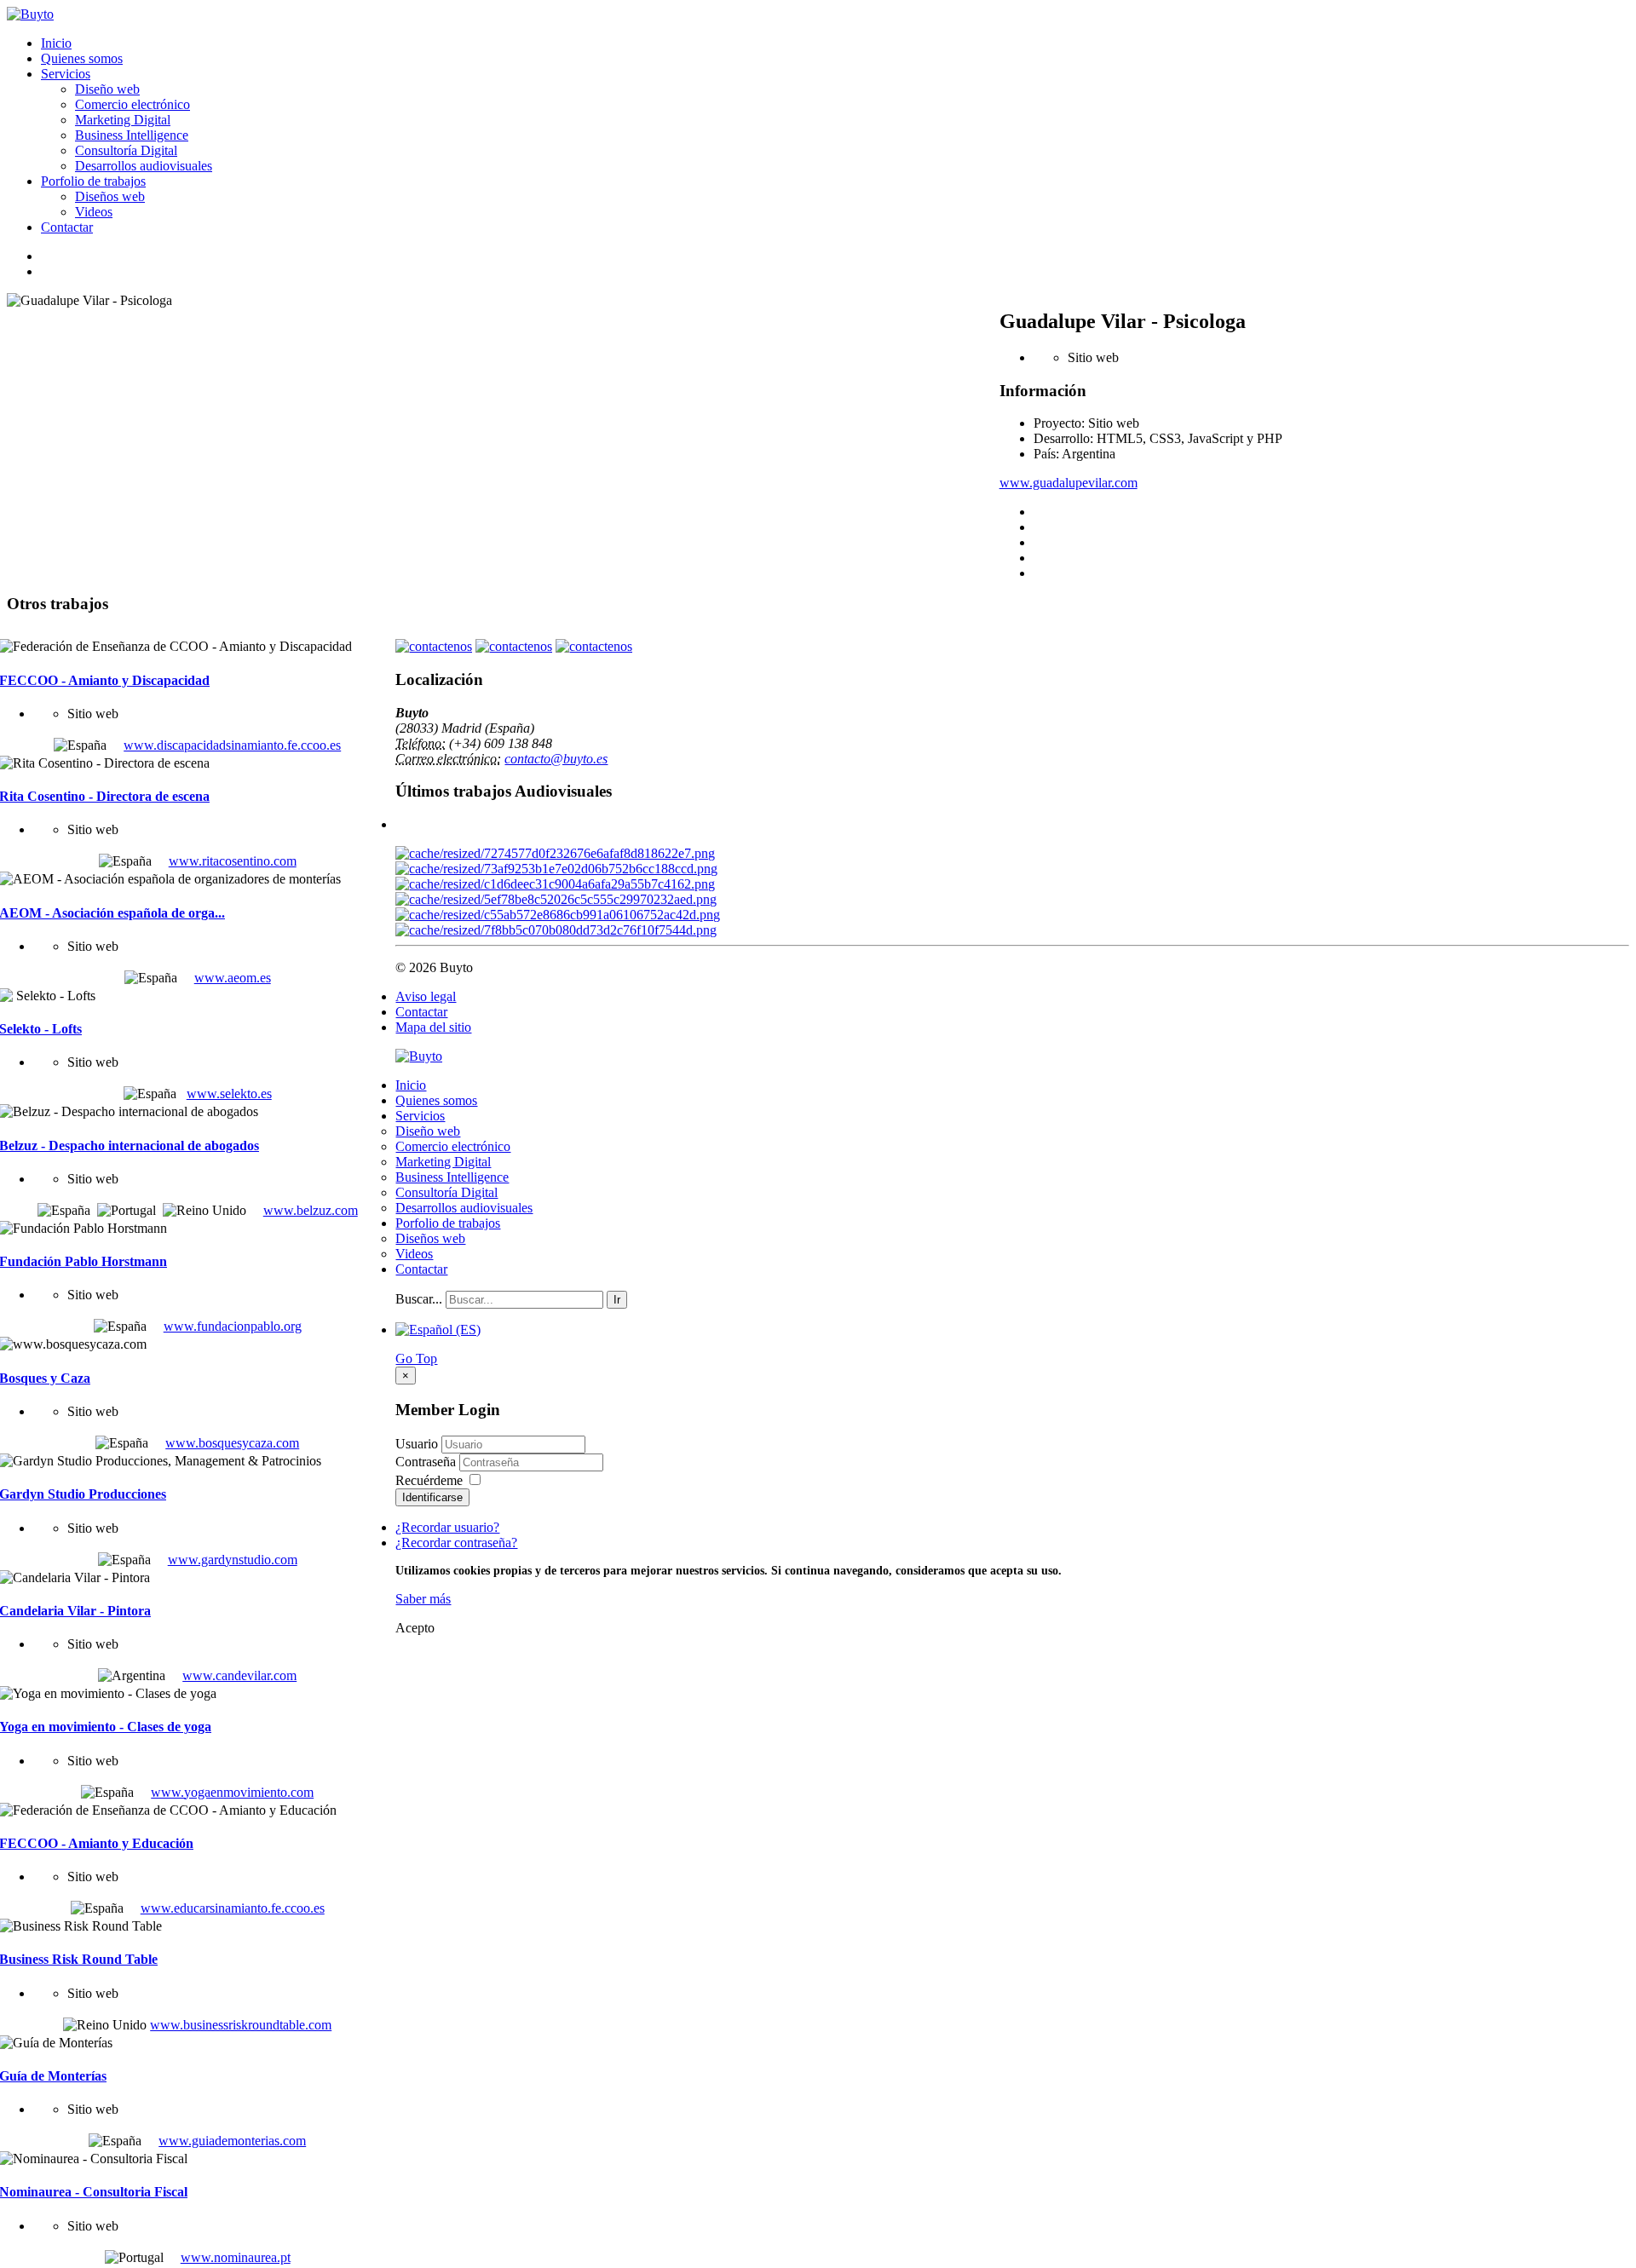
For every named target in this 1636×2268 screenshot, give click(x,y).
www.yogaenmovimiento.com (232, 1792)
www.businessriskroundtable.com (241, 2025)
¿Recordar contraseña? (456, 1543)
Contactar (67, 227)
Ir (617, 1300)
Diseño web (107, 89)
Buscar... (419, 1299)
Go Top (416, 1358)
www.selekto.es (229, 1094)
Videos (94, 212)
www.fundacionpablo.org (233, 1326)
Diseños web (110, 196)
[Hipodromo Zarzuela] (556, 930)
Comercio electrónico (132, 104)
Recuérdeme (429, 1480)
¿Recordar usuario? (447, 1527)
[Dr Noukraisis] (555, 884)
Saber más (423, 1599)
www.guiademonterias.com (232, 2141)
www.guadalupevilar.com (1069, 483)
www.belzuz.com (311, 1210)
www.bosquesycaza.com (232, 1443)
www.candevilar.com (239, 1675)
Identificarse (432, 1497)
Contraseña (427, 1462)
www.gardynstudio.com (233, 1560)
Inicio (56, 43)
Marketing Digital (123, 120)
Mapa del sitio (433, 1027)
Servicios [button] (66, 74)
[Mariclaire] (555, 853)
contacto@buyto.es (556, 759)
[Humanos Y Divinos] (558, 915)
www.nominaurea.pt (236, 2257)
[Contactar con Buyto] (434, 646)
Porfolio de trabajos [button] (93, 181)
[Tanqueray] (556, 899)
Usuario (417, 1444)
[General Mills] (556, 869)
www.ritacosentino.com (233, 861)
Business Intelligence (132, 135)
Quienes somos (82, 58)
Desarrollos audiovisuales (144, 166)
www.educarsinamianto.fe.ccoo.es (233, 1908)
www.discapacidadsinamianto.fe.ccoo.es (232, 745)
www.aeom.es (233, 978)
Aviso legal (426, 996)
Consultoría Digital (126, 150)
